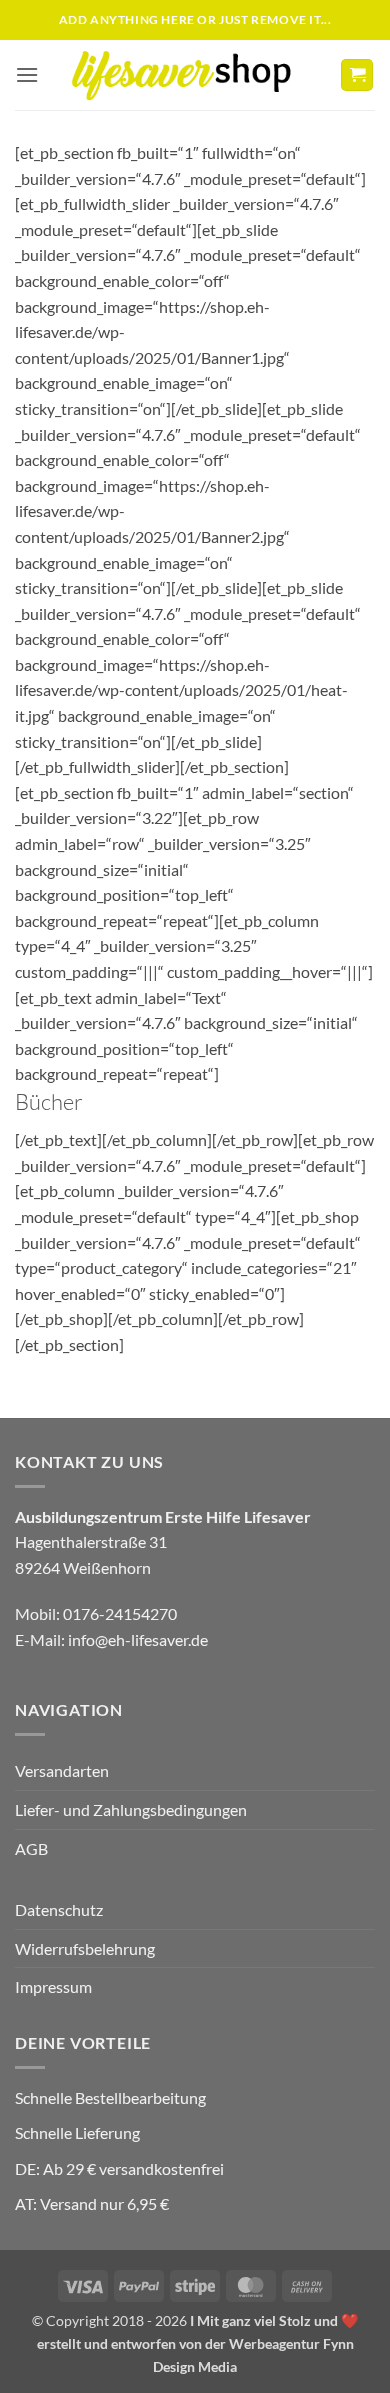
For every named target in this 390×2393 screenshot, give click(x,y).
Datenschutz (59, 1909)
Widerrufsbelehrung (85, 1948)
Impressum (53, 1986)
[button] (27, 74)
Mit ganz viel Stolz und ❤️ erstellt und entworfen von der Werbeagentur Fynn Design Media (198, 2343)
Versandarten (62, 1770)
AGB (31, 1848)
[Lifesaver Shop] (193, 74)
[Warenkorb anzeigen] (357, 75)
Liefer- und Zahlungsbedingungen (131, 1809)
